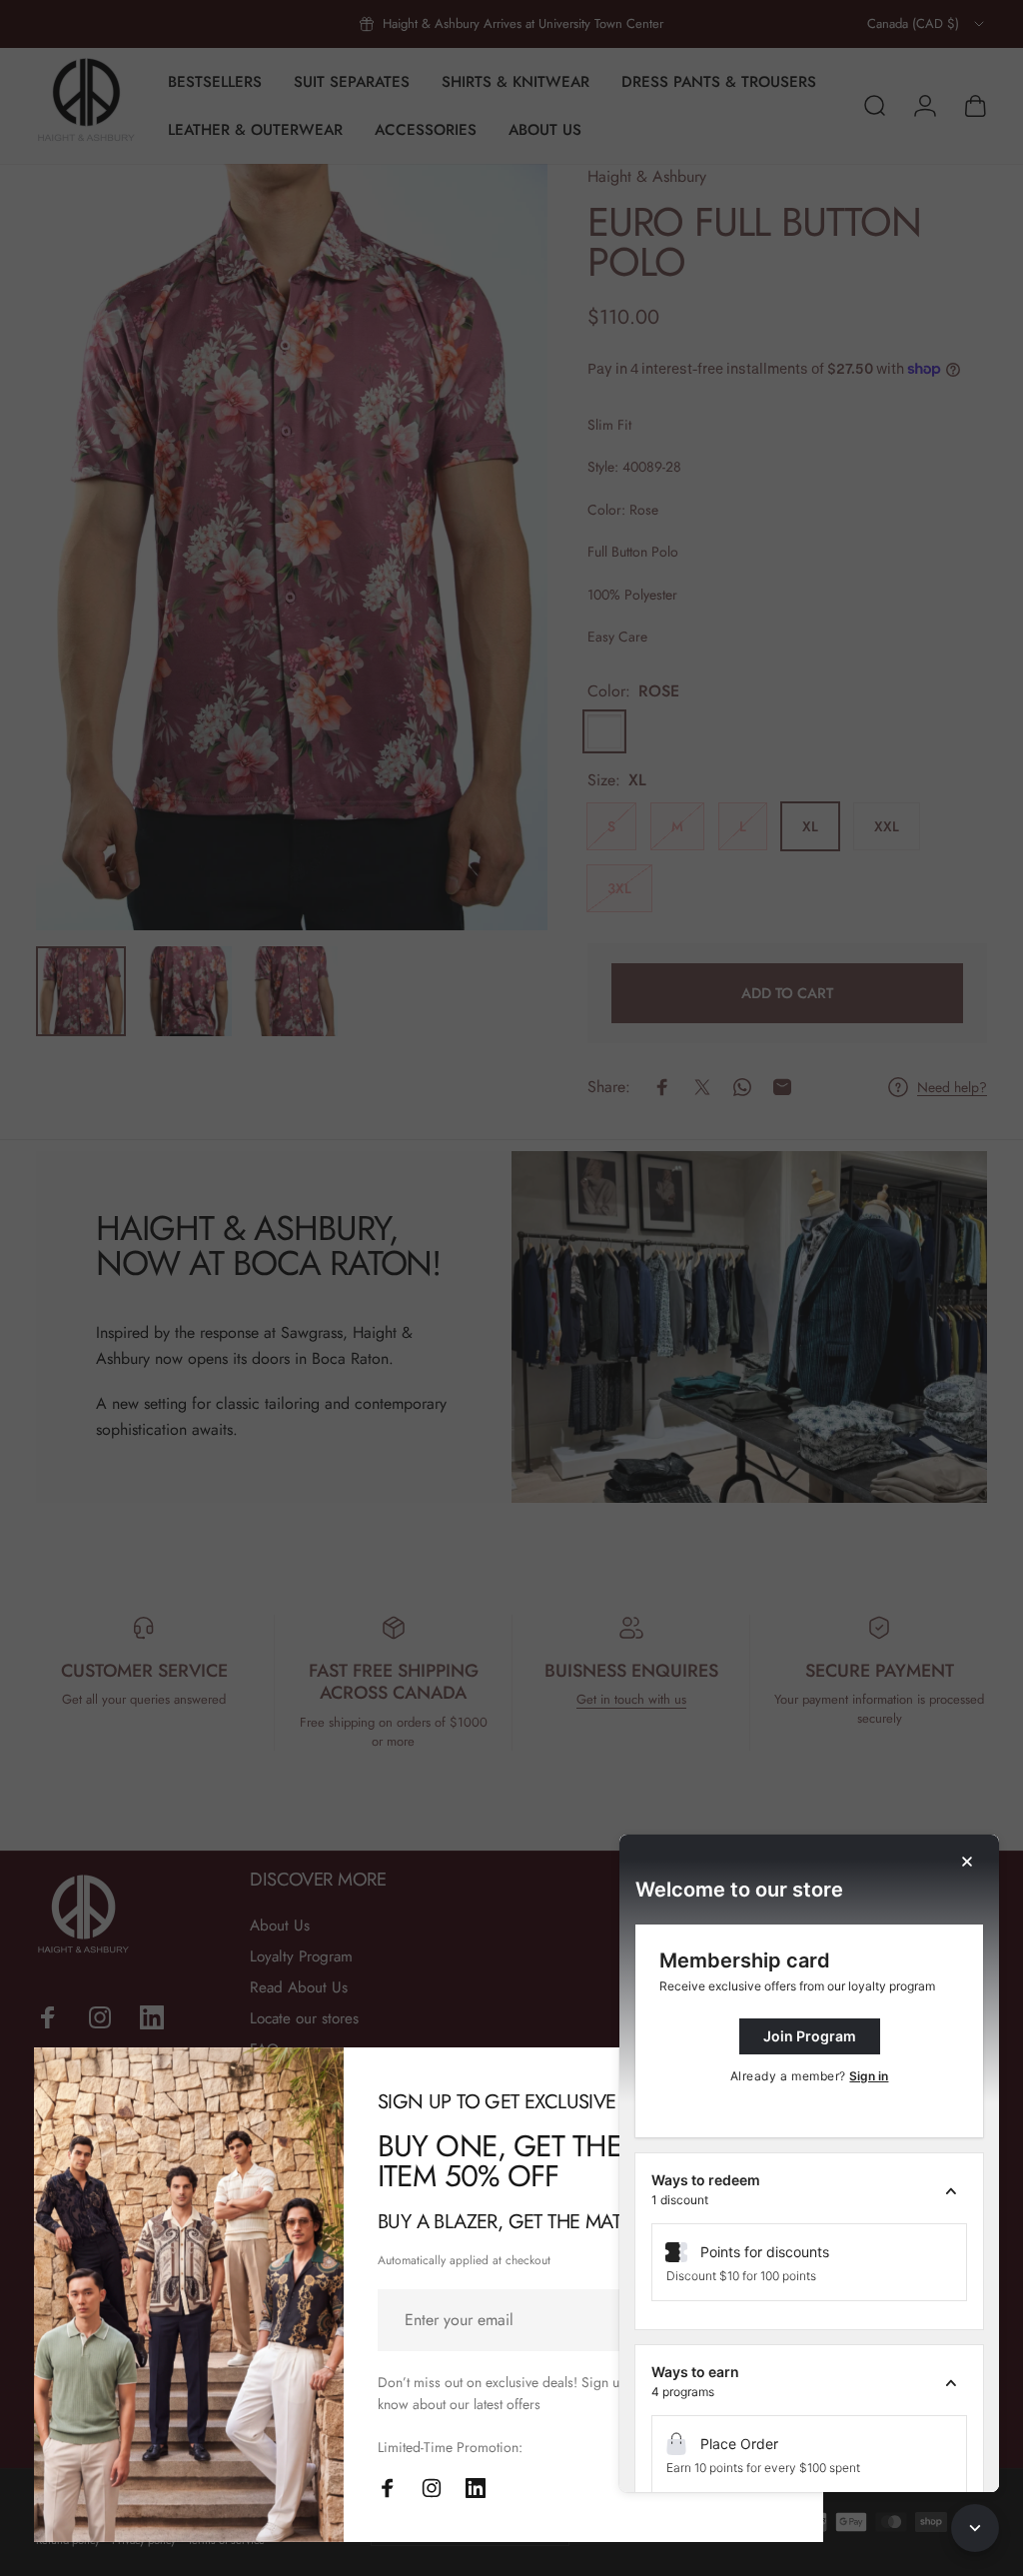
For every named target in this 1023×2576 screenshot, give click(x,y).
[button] (809, 2190)
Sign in (869, 2076)
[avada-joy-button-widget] (975, 2528)
